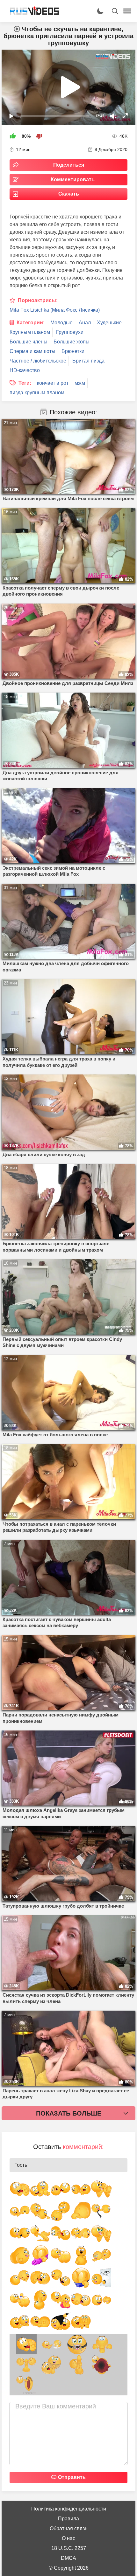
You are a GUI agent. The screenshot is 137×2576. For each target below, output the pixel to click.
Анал (85, 323)
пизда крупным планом (37, 393)
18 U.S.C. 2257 (69, 2548)
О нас (68, 2538)
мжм (80, 383)
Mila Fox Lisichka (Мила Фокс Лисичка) (55, 310)
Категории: (31, 323)
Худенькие (109, 323)
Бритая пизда (88, 361)
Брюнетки (73, 351)
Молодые (61, 323)
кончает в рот (53, 383)
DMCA (68, 2558)
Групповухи (70, 332)
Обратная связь (68, 2528)
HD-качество (25, 370)
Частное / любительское (38, 361)
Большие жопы (72, 342)
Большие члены (29, 342)
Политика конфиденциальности (69, 2509)
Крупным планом (30, 332)
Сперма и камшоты (32, 351)
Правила (68, 2519)
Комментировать (73, 180)
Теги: (25, 383)
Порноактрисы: (38, 300)
